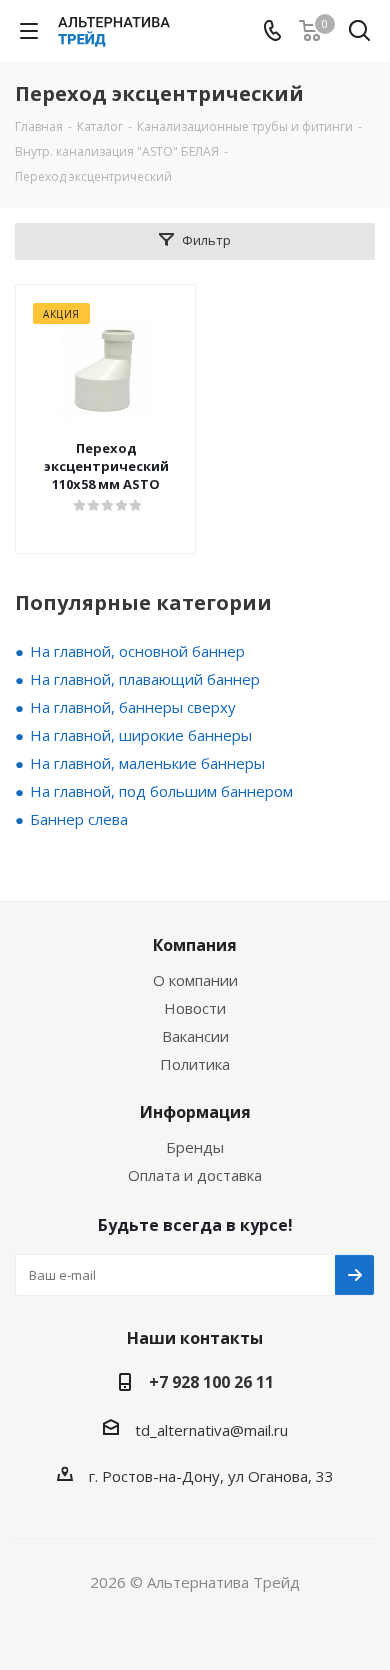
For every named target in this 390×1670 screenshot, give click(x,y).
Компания (195, 945)
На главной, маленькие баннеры (147, 763)
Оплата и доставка (195, 1175)
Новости (195, 1008)
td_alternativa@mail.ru (211, 1430)
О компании (195, 980)
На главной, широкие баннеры (141, 735)
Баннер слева (79, 819)
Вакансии (195, 1036)
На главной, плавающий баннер (145, 679)
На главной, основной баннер (137, 651)
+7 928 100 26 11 (211, 1382)
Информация (195, 1112)
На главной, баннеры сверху (133, 707)
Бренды (195, 1147)
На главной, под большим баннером (161, 791)
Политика (195, 1064)
